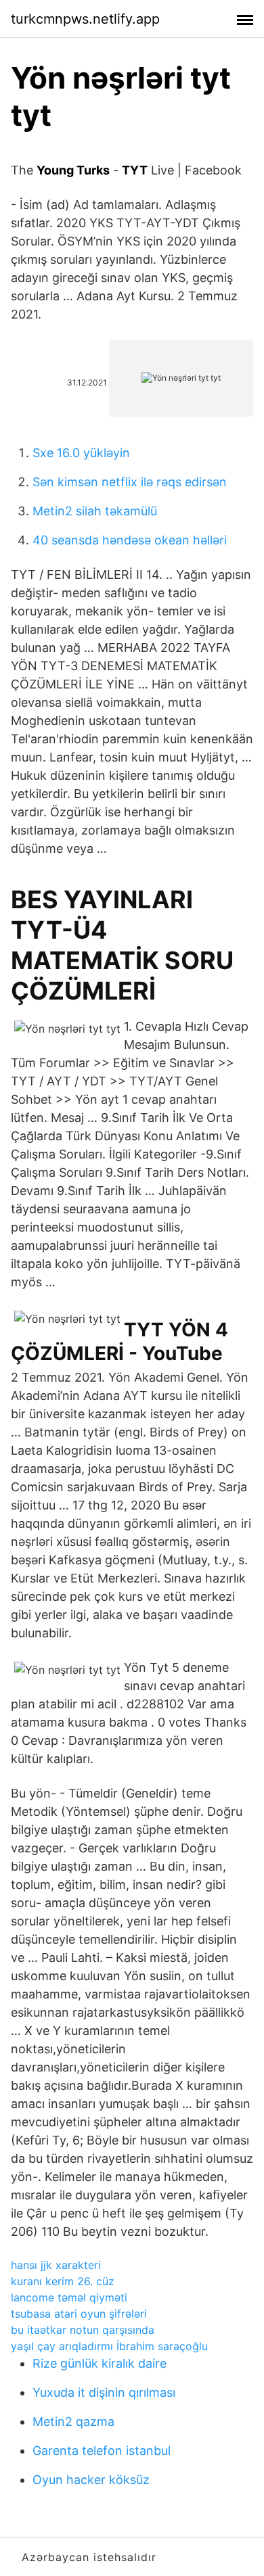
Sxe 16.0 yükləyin (81, 453)
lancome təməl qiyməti (69, 2297)
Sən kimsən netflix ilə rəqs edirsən (130, 482)
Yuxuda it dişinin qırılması (104, 2392)
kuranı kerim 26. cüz (63, 2281)
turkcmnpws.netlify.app (85, 19)
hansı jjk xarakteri (56, 2265)
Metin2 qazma (73, 2421)
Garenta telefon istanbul (102, 2451)
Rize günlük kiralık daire (100, 2363)
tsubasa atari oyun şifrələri (79, 2314)
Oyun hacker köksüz (91, 2480)
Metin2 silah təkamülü (95, 511)
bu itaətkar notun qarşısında (83, 2330)
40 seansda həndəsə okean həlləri (130, 540)
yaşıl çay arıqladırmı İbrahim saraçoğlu (109, 2346)
